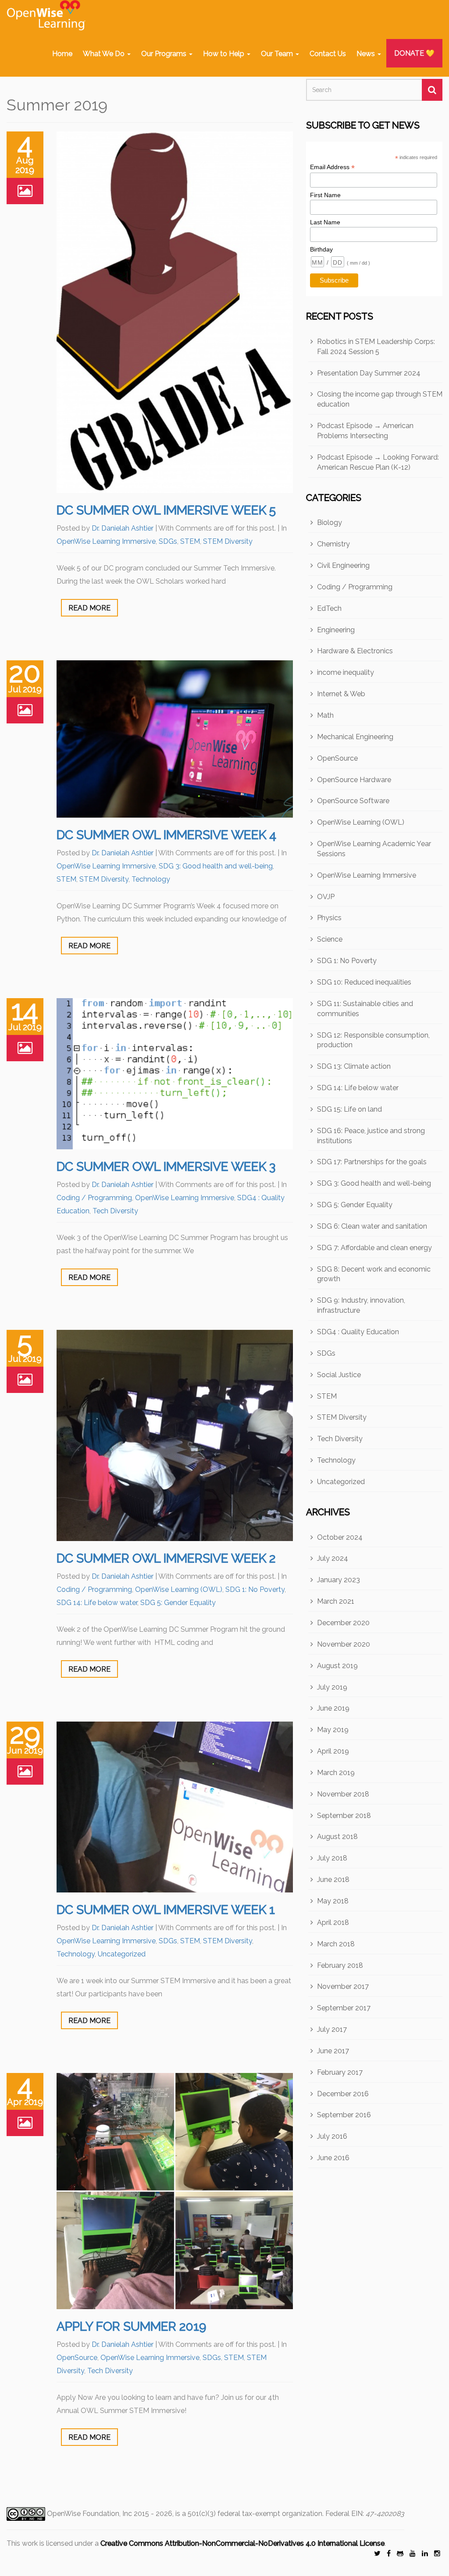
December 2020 (343, 1623)
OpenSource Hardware (354, 780)
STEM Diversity (228, 541)
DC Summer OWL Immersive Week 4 (166, 835)
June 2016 (333, 2158)
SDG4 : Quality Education (358, 1332)
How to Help (224, 54)
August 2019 (337, 1666)
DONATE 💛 (414, 53)
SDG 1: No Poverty (255, 1589)
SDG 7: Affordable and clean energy (374, 1248)
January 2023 (339, 1580)
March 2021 (336, 1601)
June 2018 (333, 1880)
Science (330, 939)
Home (62, 54)
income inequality (346, 672)
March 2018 (336, 1944)
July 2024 (333, 1558)
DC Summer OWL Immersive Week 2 (166, 1558)
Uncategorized (122, 1954)
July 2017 (332, 2029)
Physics (329, 918)
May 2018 (333, 1901)
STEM (190, 541)
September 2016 (344, 2115)
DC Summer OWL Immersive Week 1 (166, 1910)
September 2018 (344, 1816)
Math (325, 715)
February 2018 (340, 1965)
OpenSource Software (353, 801)
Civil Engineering (343, 565)
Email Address (332, 167)
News (367, 54)
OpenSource (77, 2358)
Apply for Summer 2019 (131, 2326)
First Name (325, 195)
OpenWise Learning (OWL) (179, 1589)
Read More (89, 608)
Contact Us (328, 54)
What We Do (105, 54)
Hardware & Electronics (355, 651)
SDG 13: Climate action (354, 1066)
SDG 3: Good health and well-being (216, 866)
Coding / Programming (94, 1198)
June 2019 (333, 1708)
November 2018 (343, 1794)
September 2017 (344, 2008)
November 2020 (344, 1644)
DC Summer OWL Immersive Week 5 (166, 510)
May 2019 (333, 1730)
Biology (330, 523)
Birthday (321, 249)
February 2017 (340, 2072)
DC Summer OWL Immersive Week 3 (166, 1167)
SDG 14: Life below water (97, 1603)
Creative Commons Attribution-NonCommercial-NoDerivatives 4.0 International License (242, 2543)
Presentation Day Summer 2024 (369, 373)
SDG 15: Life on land (349, 1109)
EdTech (329, 608)
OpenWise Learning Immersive (106, 541)
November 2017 (343, 1986)
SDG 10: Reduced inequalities (364, 982)
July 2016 (332, 2136)
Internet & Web (341, 694)
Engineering (336, 630)
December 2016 (343, 2094)
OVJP (326, 897)
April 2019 (333, 1751)
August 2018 (337, 1837)
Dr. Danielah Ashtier (123, 528)
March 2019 (336, 1773)
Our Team (278, 54)
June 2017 (333, 2051)
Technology (151, 879)
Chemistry (333, 544)
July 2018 (332, 1858)
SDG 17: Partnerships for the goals (372, 1162)
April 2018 (333, 1922)
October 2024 (340, 1537)
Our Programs (165, 54)
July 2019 (332, 1687)
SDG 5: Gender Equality (178, 1603)
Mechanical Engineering (355, 737)
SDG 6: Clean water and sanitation (372, 1226)
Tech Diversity (115, 1211)
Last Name (325, 222)
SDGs (168, 541)
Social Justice (339, 1375)
